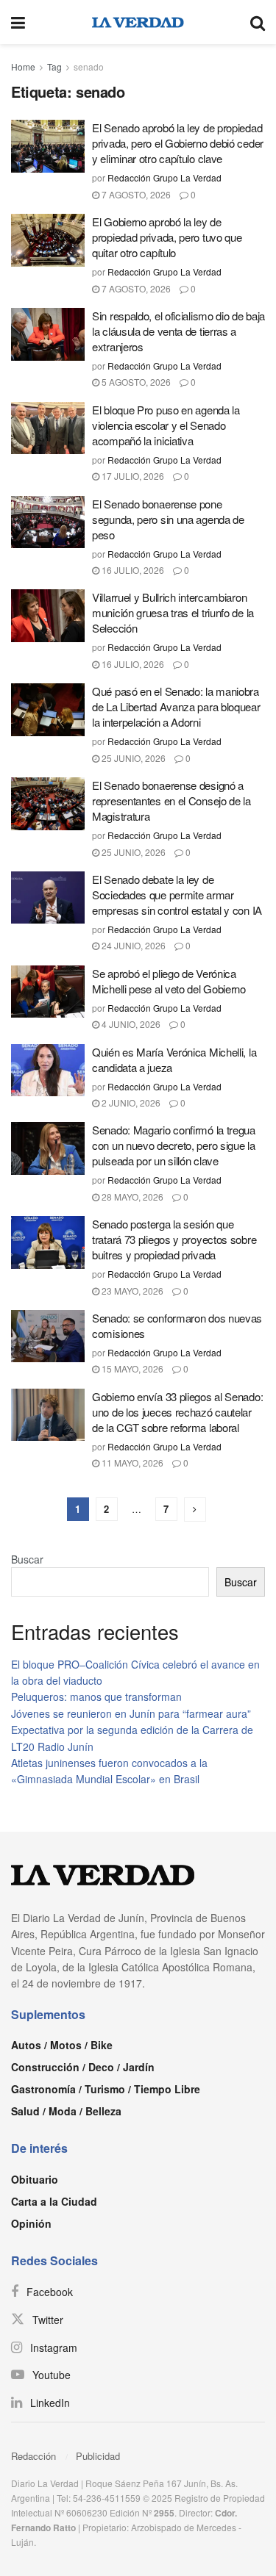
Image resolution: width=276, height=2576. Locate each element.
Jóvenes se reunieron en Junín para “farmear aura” (131, 1713)
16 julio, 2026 (132, 570)
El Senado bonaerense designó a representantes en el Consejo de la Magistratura (171, 800)
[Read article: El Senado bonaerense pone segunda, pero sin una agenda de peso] (48, 522)
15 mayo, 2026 (131, 1368)
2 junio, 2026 (130, 1102)
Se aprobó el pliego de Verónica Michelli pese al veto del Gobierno (169, 981)
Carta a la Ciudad (54, 2201)
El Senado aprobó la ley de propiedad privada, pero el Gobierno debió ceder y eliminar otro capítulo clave (178, 143)
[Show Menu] (18, 22)
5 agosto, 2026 (135, 382)
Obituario (35, 2179)
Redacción (33, 2456)
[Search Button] (258, 22)
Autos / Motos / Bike (62, 2045)
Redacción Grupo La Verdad (164, 177)
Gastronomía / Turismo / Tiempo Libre (106, 2089)
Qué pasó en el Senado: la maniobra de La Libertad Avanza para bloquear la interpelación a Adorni (176, 706)
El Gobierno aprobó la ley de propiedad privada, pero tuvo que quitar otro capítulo (167, 237)
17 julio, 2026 (132, 476)
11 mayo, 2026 (131, 1463)
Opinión (31, 2223)
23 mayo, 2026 (131, 1291)
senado (89, 66)
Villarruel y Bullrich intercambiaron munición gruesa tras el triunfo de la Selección (173, 612)
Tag (54, 66)
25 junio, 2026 (132, 758)
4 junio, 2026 (130, 1024)
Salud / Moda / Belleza (66, 2111)
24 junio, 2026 (132, 945)
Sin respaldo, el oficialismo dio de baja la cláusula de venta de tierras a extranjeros (178, 331)
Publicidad (98, 2456)
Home (23, 66)
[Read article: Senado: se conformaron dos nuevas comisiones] (48, 1336)
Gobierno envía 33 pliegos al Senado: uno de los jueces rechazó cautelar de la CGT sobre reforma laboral (177, 1412)
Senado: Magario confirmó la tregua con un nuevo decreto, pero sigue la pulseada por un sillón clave (174, 1145)
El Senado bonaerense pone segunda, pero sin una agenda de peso (168, 519)
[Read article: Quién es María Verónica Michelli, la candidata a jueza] (48, 1071)
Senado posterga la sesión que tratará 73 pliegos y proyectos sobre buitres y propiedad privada (174, 1239)
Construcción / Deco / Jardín (83, 2067)
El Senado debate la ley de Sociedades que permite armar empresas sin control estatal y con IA (177, 895)
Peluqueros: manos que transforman (96, 1697)
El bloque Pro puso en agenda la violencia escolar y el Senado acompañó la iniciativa (166, 425)
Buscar (27, 1559)
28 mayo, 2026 (131, 1197)
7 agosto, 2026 (135, 194)
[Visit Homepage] (138, 22)
